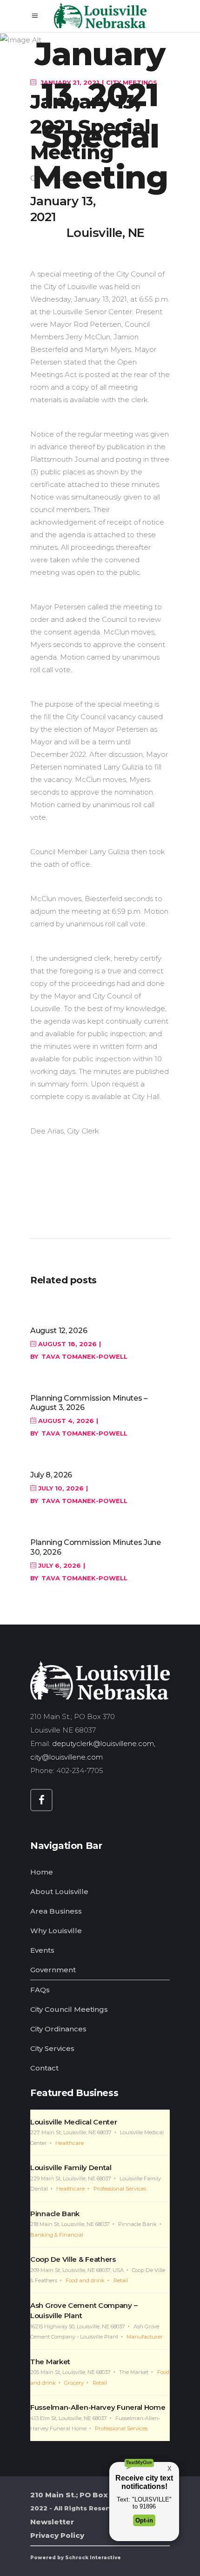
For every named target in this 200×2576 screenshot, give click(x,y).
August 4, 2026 (65, 1421)
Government (53, 1970)
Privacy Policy (57, 2535)
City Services (52, 2048)
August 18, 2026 (67, 1344)
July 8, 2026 (51, 1475)
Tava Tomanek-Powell (84, 1356)
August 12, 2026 (59, 1331)
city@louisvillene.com (67, 1757)
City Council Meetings (69, 2009)
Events (42, 1950)
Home (42, 1872)
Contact (44, 2068)
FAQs (40, 1990)
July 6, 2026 (59, 1565)
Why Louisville (56, 1931)
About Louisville (59, 1892)
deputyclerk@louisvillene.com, (105, 1743)
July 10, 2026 (60, 1488)
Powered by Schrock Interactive (76, 2558)
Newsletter (52, 2522)
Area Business (56, 1911)
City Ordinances (58, 2029)
